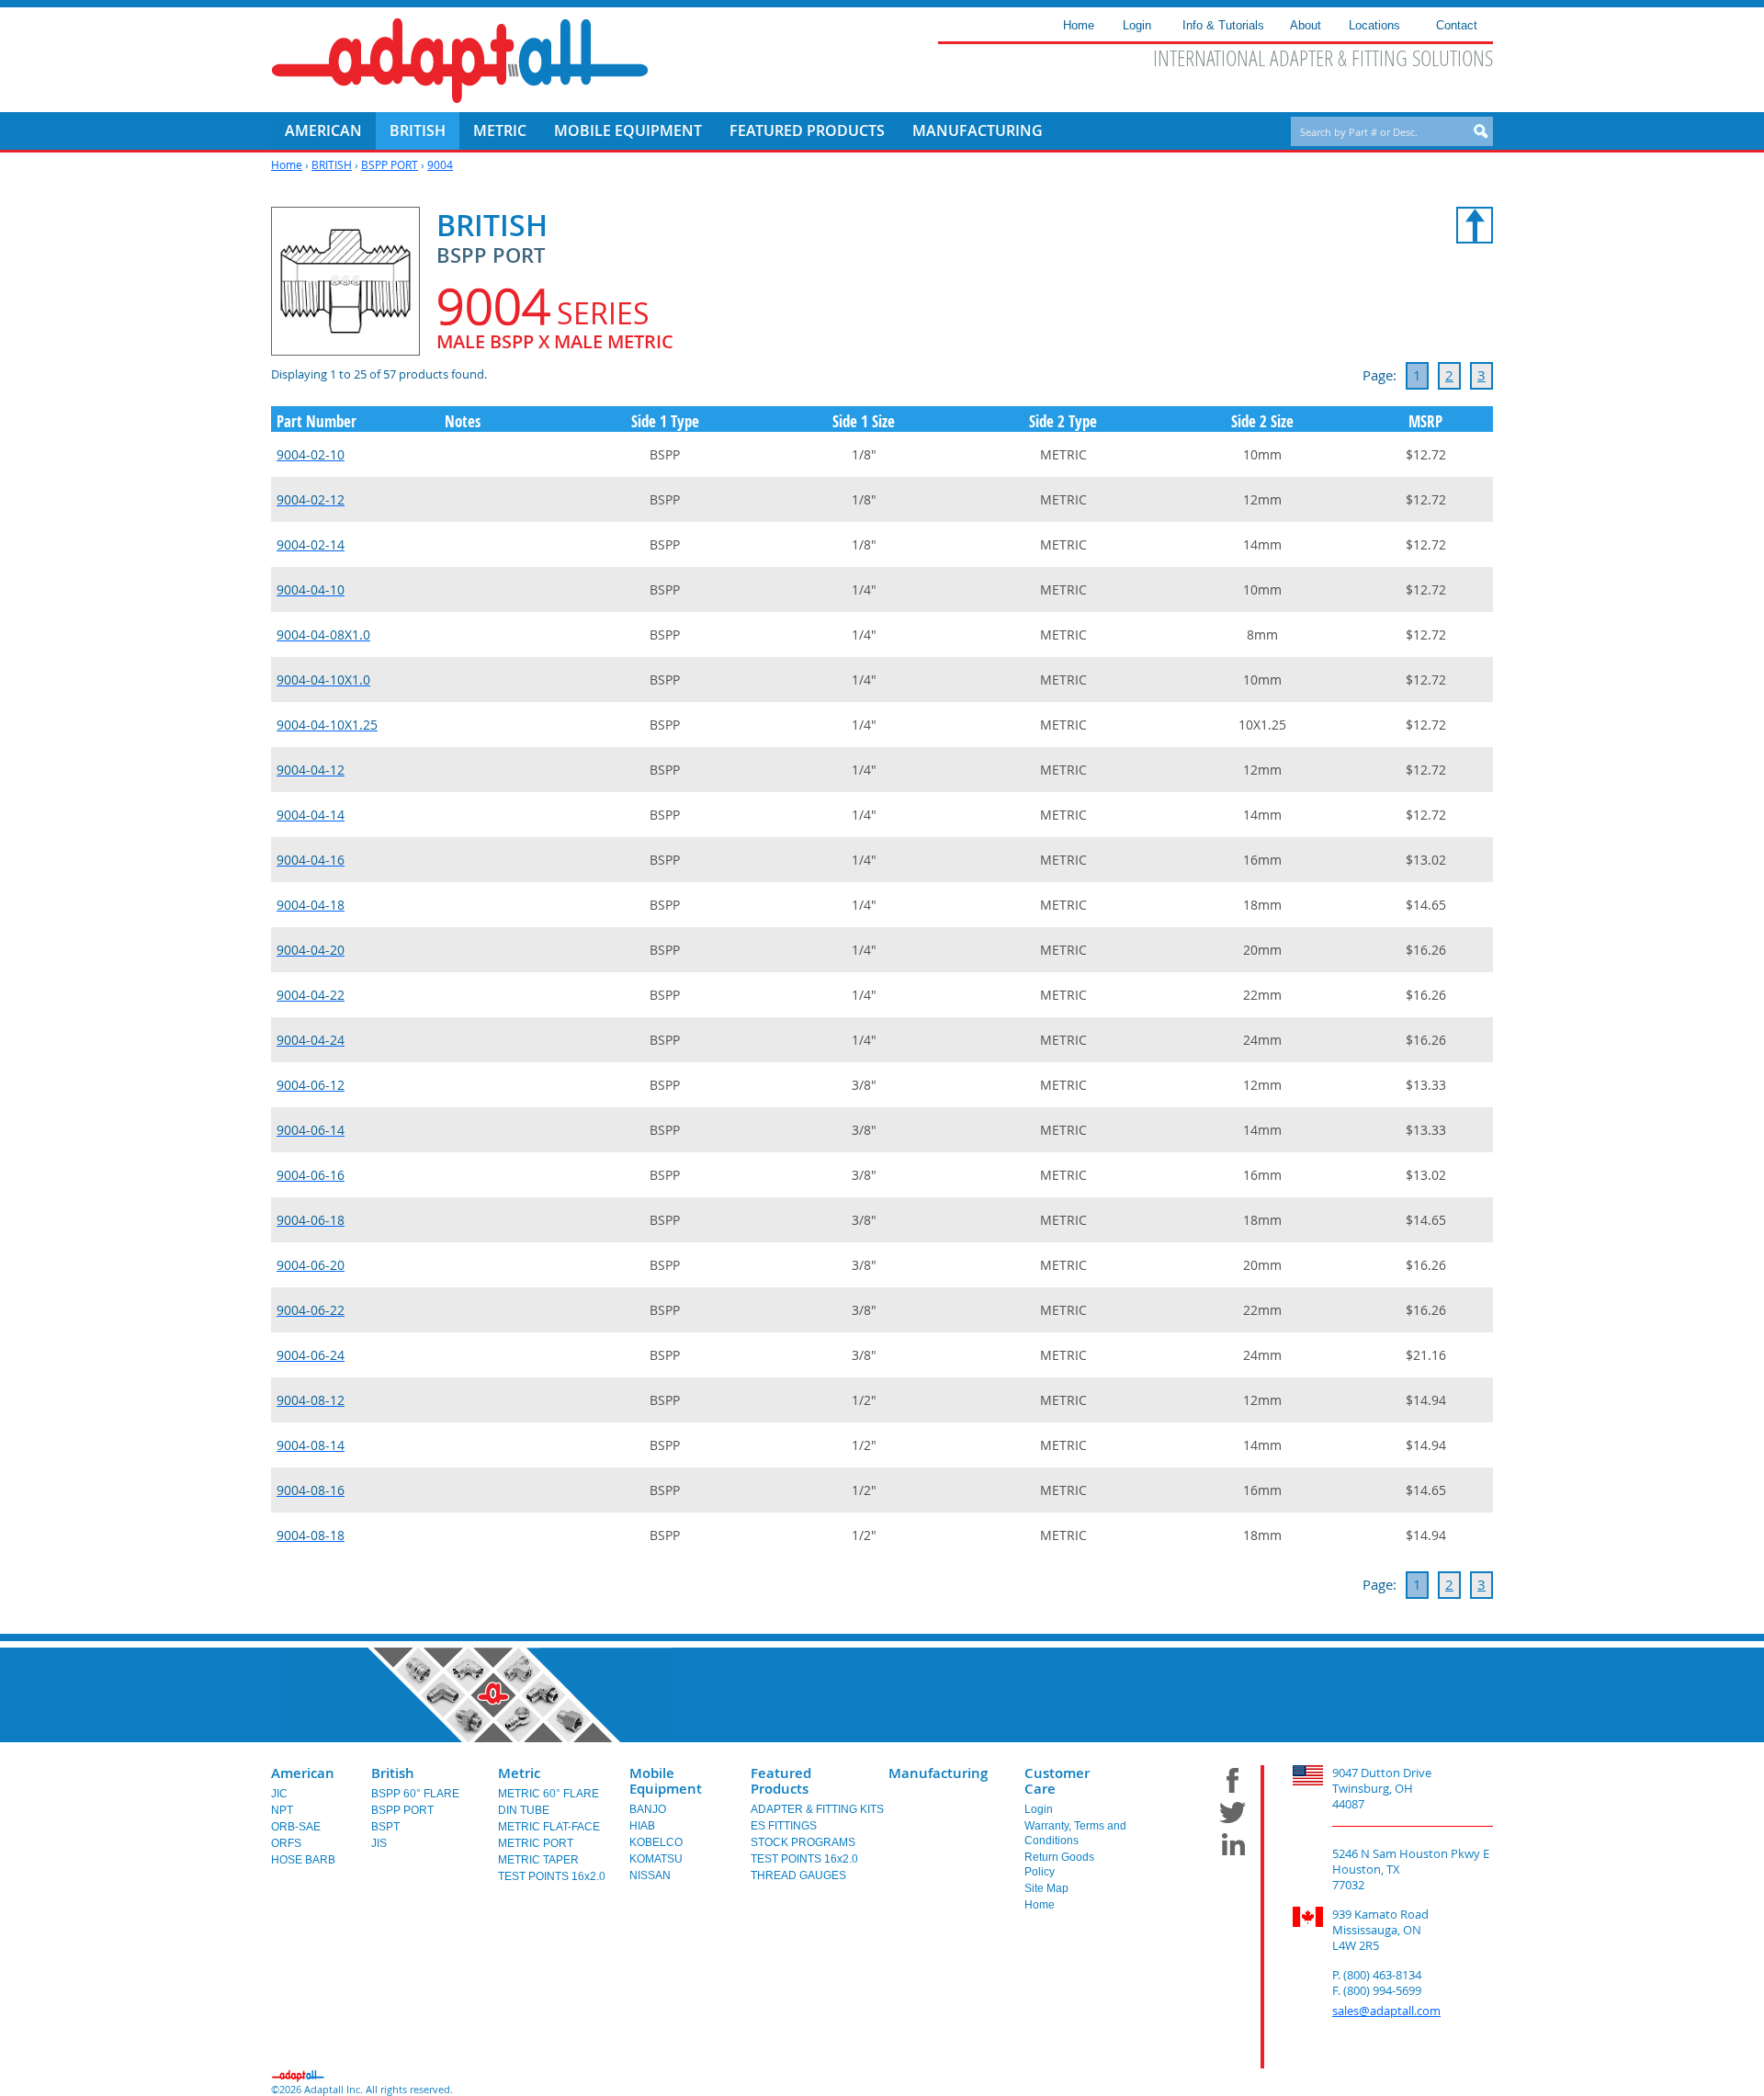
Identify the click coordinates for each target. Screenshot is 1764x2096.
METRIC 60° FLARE (548, 1794)
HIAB (642, 1826)
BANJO (648, 1809)
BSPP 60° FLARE (415, 1794)
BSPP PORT (390, 164)
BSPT (385, 1827)
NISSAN (650, 1875)
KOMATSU (656, 1859)
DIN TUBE (524, 1810)
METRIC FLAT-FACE (549, 1827)
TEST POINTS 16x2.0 (552, 1876)
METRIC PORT (536, 1843)
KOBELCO (656, 1842)
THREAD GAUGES (798, 1875)
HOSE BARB (303, 1860)
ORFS (286, 1843)
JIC (279, 1794)
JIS (379, 1843)
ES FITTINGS (784, 1826)
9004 (440, 164)
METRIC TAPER (538, 1860)
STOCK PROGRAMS (803, 1842)
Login (1039, 1809)
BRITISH (332, 164)
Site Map (1046, 1888)
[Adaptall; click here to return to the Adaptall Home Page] (460, 61)
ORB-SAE (296, 1827)
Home (287, 164)
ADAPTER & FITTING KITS (817, 1809)
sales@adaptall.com (1386, 2011)
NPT (282, 1810)
